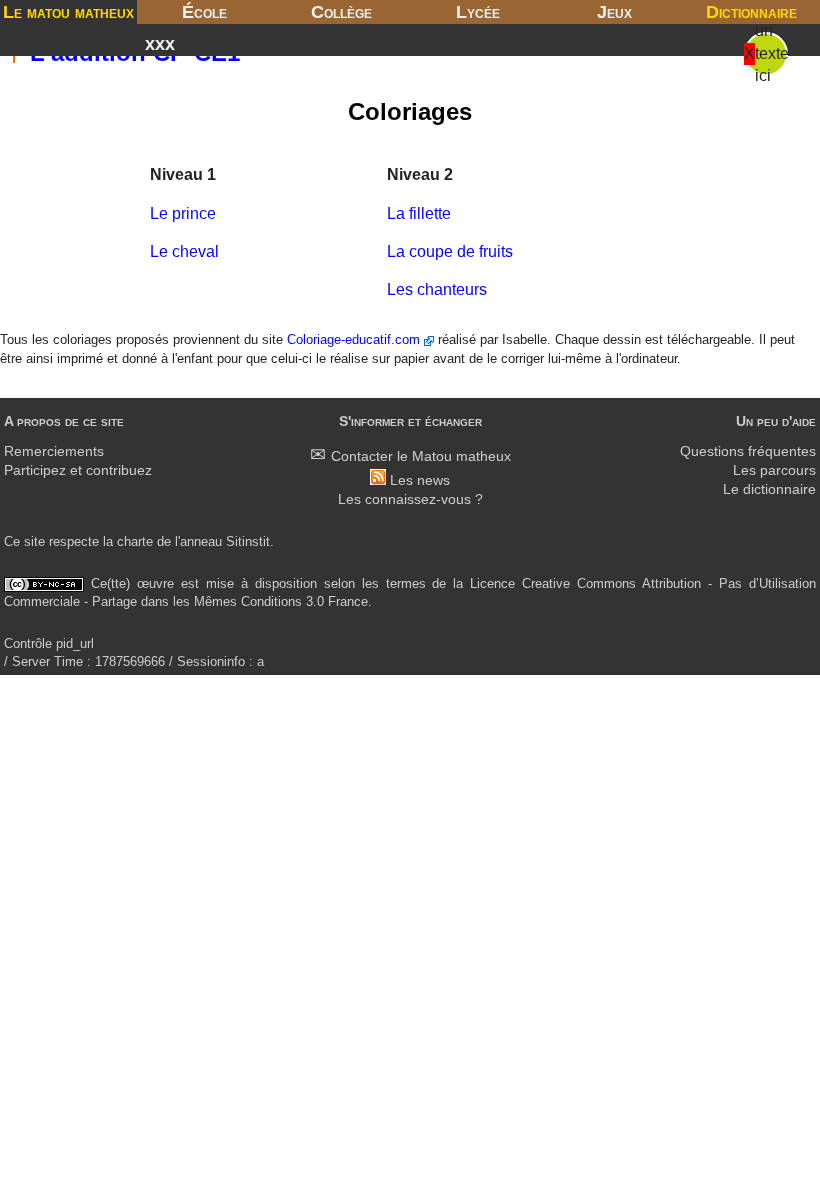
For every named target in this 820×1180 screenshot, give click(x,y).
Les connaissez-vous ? (410, 499)
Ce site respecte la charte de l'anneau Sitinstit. (139, 541)
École (204, 12)
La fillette (419, 213)
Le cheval (184, 251)
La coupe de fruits (450, 251)
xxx (160, 44)
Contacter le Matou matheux (421, 456)
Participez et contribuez (78, 470)
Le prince (183, 213)
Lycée (478, 12)
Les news (420, 480)
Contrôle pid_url (49, 643)
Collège (341, 12)
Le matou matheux (68, 12)
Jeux (614, 12)
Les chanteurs (437, 289)
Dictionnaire (751, 12)
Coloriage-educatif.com (355, 339)
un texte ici (772, 53)
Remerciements (54, 451)
